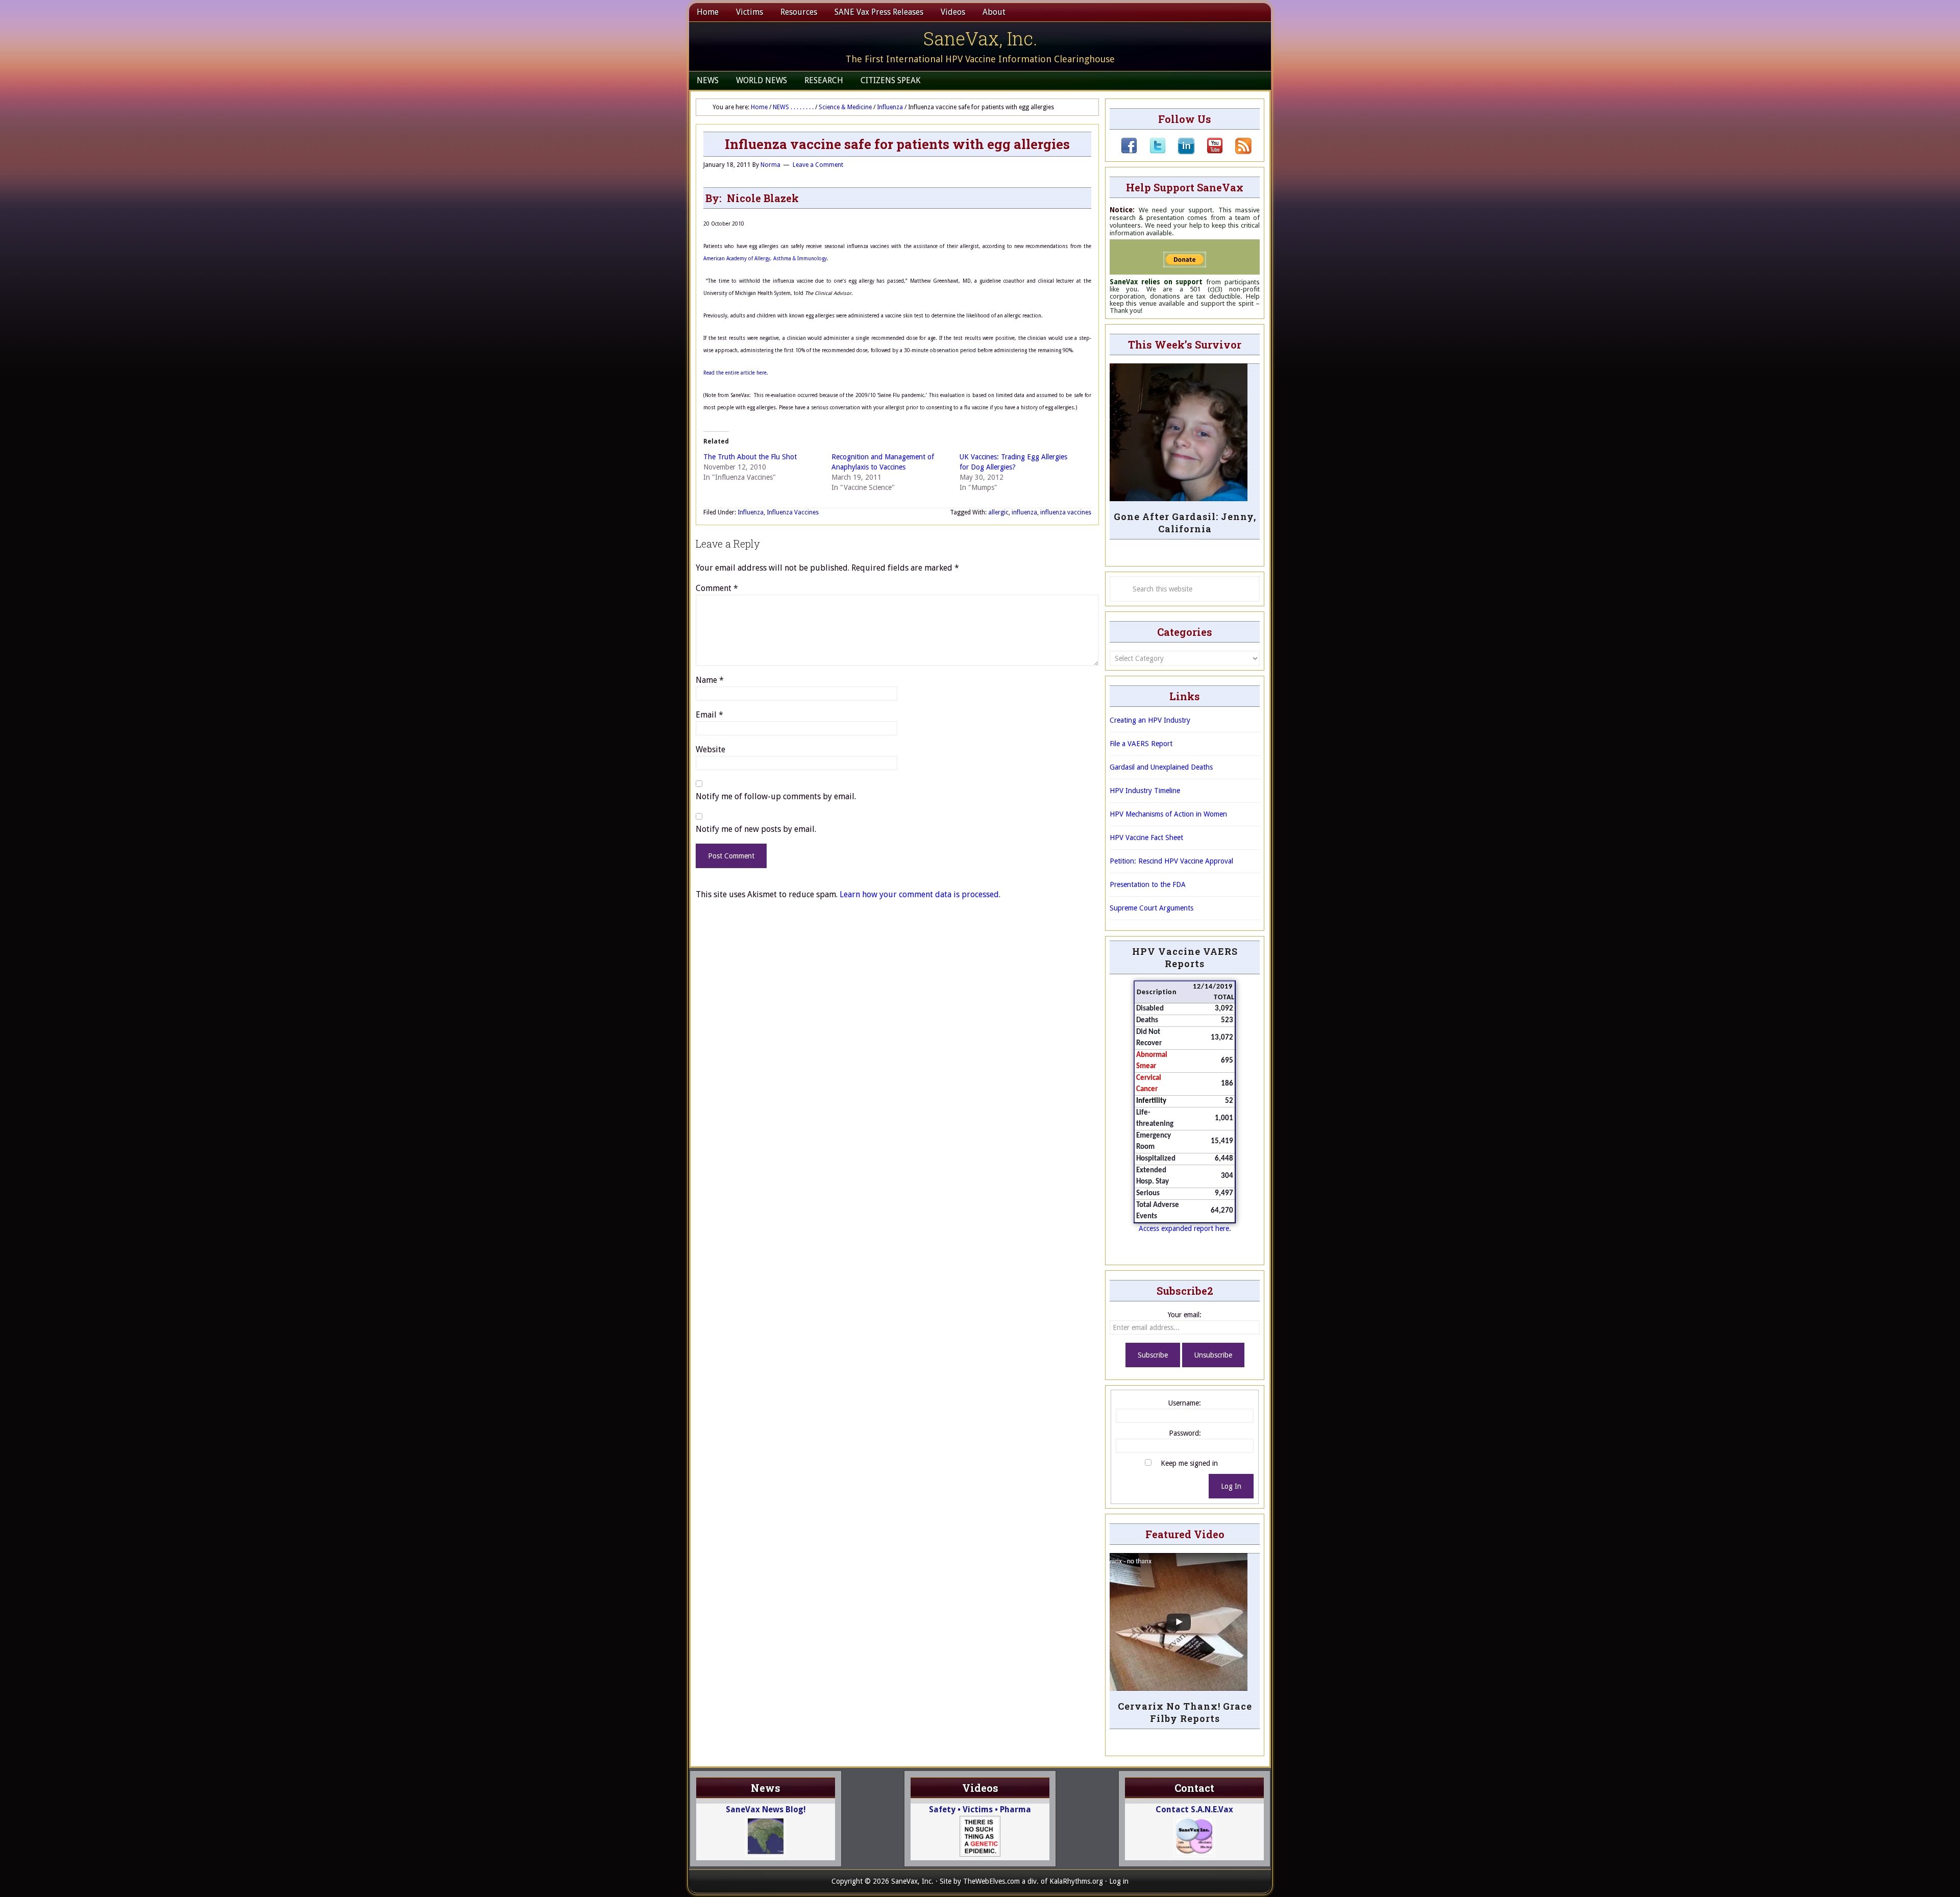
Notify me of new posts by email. (756, 829)
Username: (1185, 1403)
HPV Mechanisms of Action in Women (1168, 814)
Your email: (1185, 1315)
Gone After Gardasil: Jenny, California (1185, 523)
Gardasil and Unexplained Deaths (1161, 767)
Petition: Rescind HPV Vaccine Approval (1171, 861)
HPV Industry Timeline (1145, 791)
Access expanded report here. (1185, 1228)
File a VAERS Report (1141, 744)
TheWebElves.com (991, 1881)
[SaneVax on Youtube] (1209, 152)
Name (710, 680)
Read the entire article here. (736, 373)
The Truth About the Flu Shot (750, 457)
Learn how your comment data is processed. (920, 894)
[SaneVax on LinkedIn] (1180, 152)
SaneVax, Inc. (980, 38)
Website (710, 749)
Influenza (751, 512)
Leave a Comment (818, 165)
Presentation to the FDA (1148, 884)
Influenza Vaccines (793, 512)
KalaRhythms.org (1076, 1881)
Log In (1231, 1486)
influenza (1024, 512)
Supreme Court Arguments (1151, 908)
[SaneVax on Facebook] (1129, 152)
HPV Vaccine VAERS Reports (1185, 957)
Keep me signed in (1189, 1463)
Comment (717, 588)
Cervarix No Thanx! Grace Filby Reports (1185, 1712)
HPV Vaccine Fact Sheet (1146, 837)
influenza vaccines (1066, 512)
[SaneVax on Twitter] (1151, 152)
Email (709, 715)
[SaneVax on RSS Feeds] (1237, 152)
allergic (998, 512)
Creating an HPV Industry (1150, 720)
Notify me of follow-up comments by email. (776, 796)
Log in (1119, 1881)
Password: (1185, 1433)
